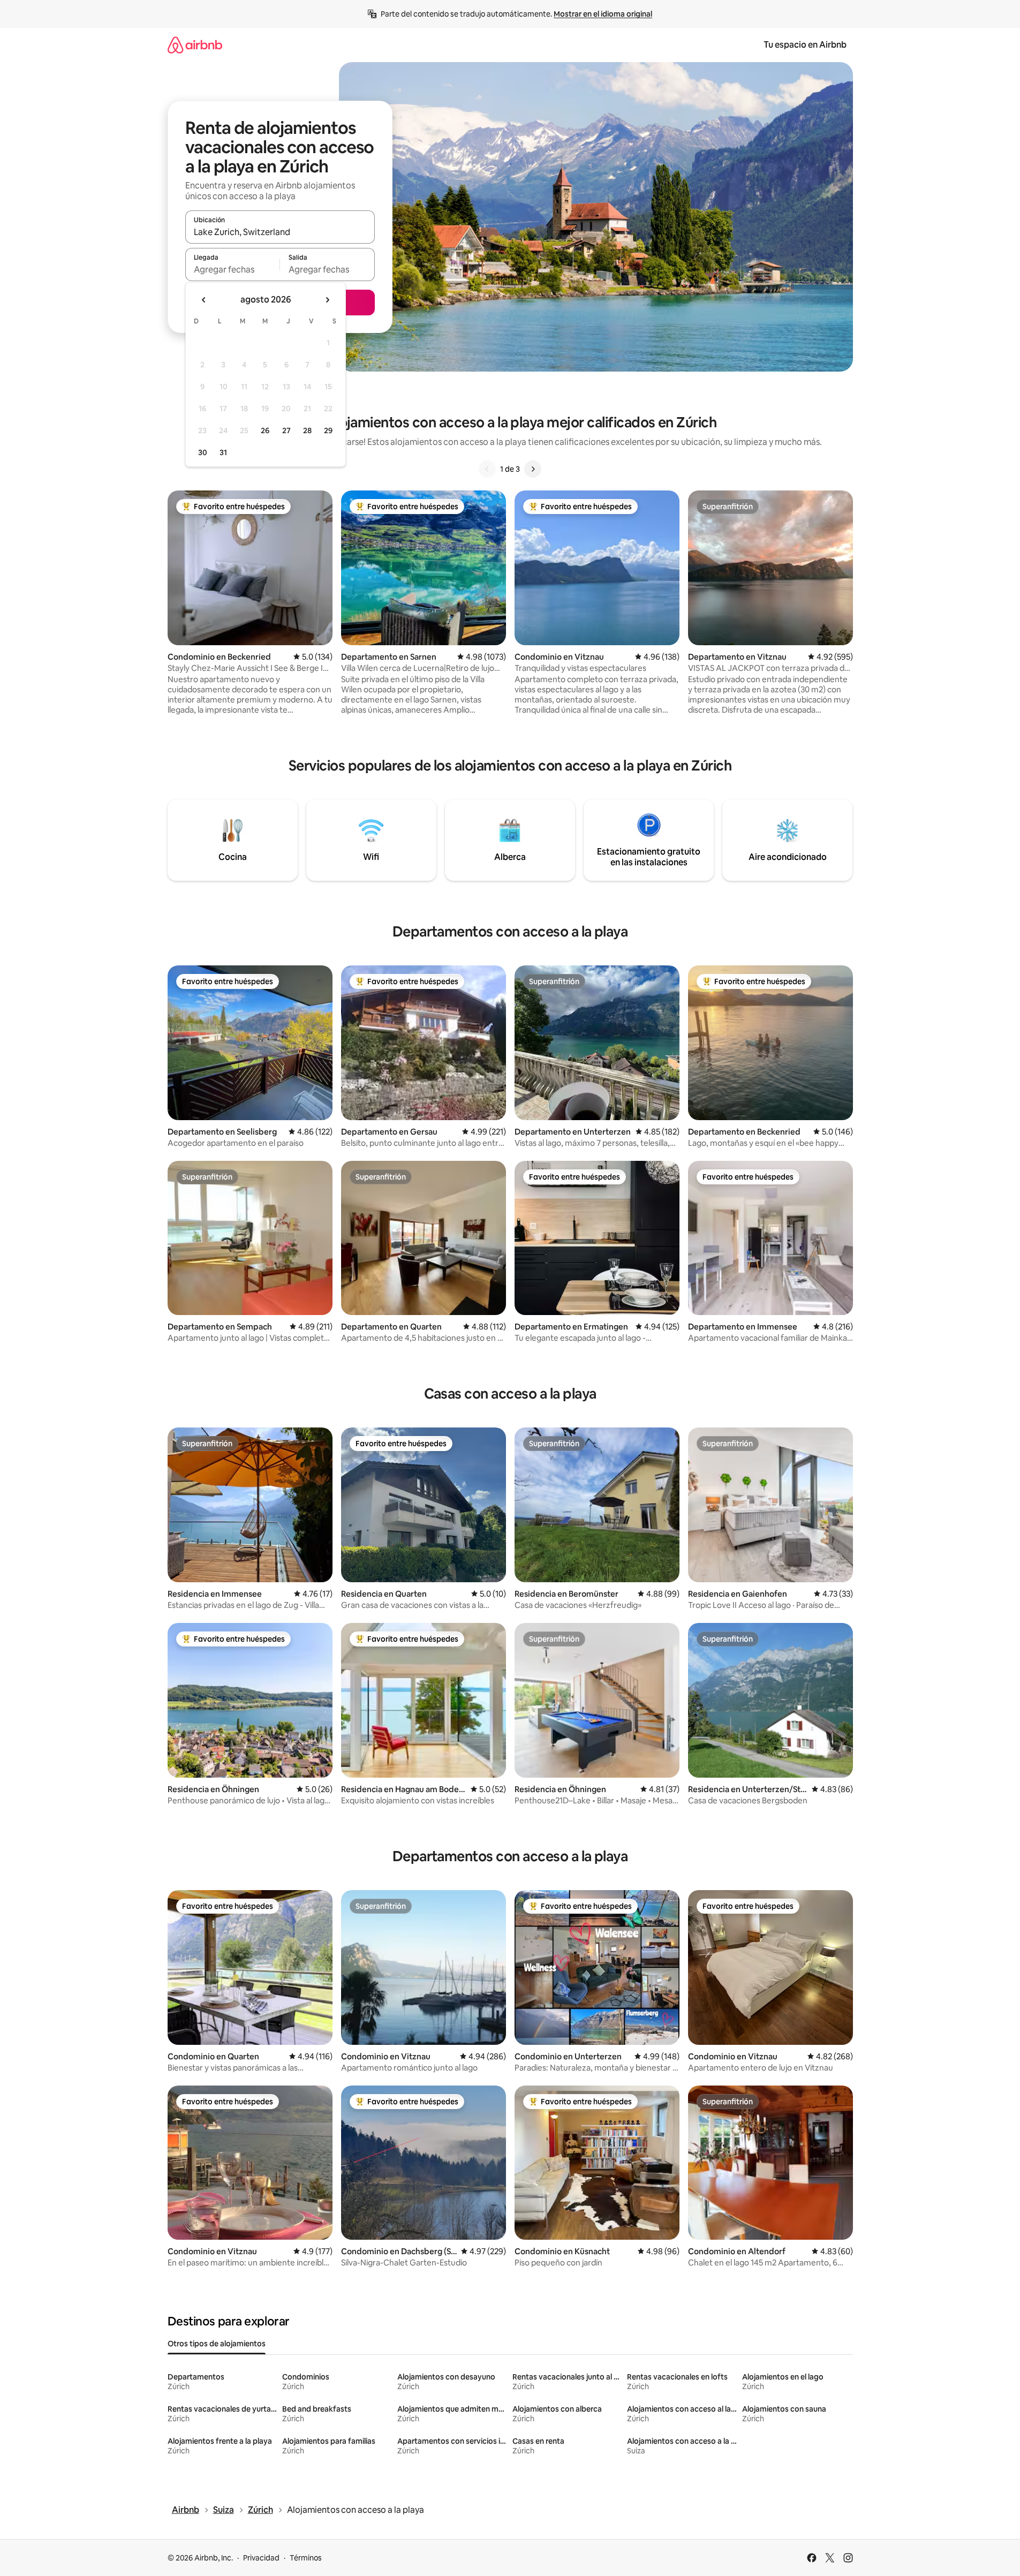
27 (286, 430)
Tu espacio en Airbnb (805, 45)
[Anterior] (487, 469)
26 (265, 430)
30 (203, 452)
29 (328, 430)
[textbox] (233, 269)
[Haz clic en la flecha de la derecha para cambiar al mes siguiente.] (327, 300)
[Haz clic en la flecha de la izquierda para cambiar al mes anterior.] (204, 300)
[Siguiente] (533, 469)
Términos (306, 2558)
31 (223, 452)
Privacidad (261, 2558)
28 (307, 430)
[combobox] (280, 232)
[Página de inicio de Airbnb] (195, 45)
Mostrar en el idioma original (603, 14)
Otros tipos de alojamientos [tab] (217, 2344)
